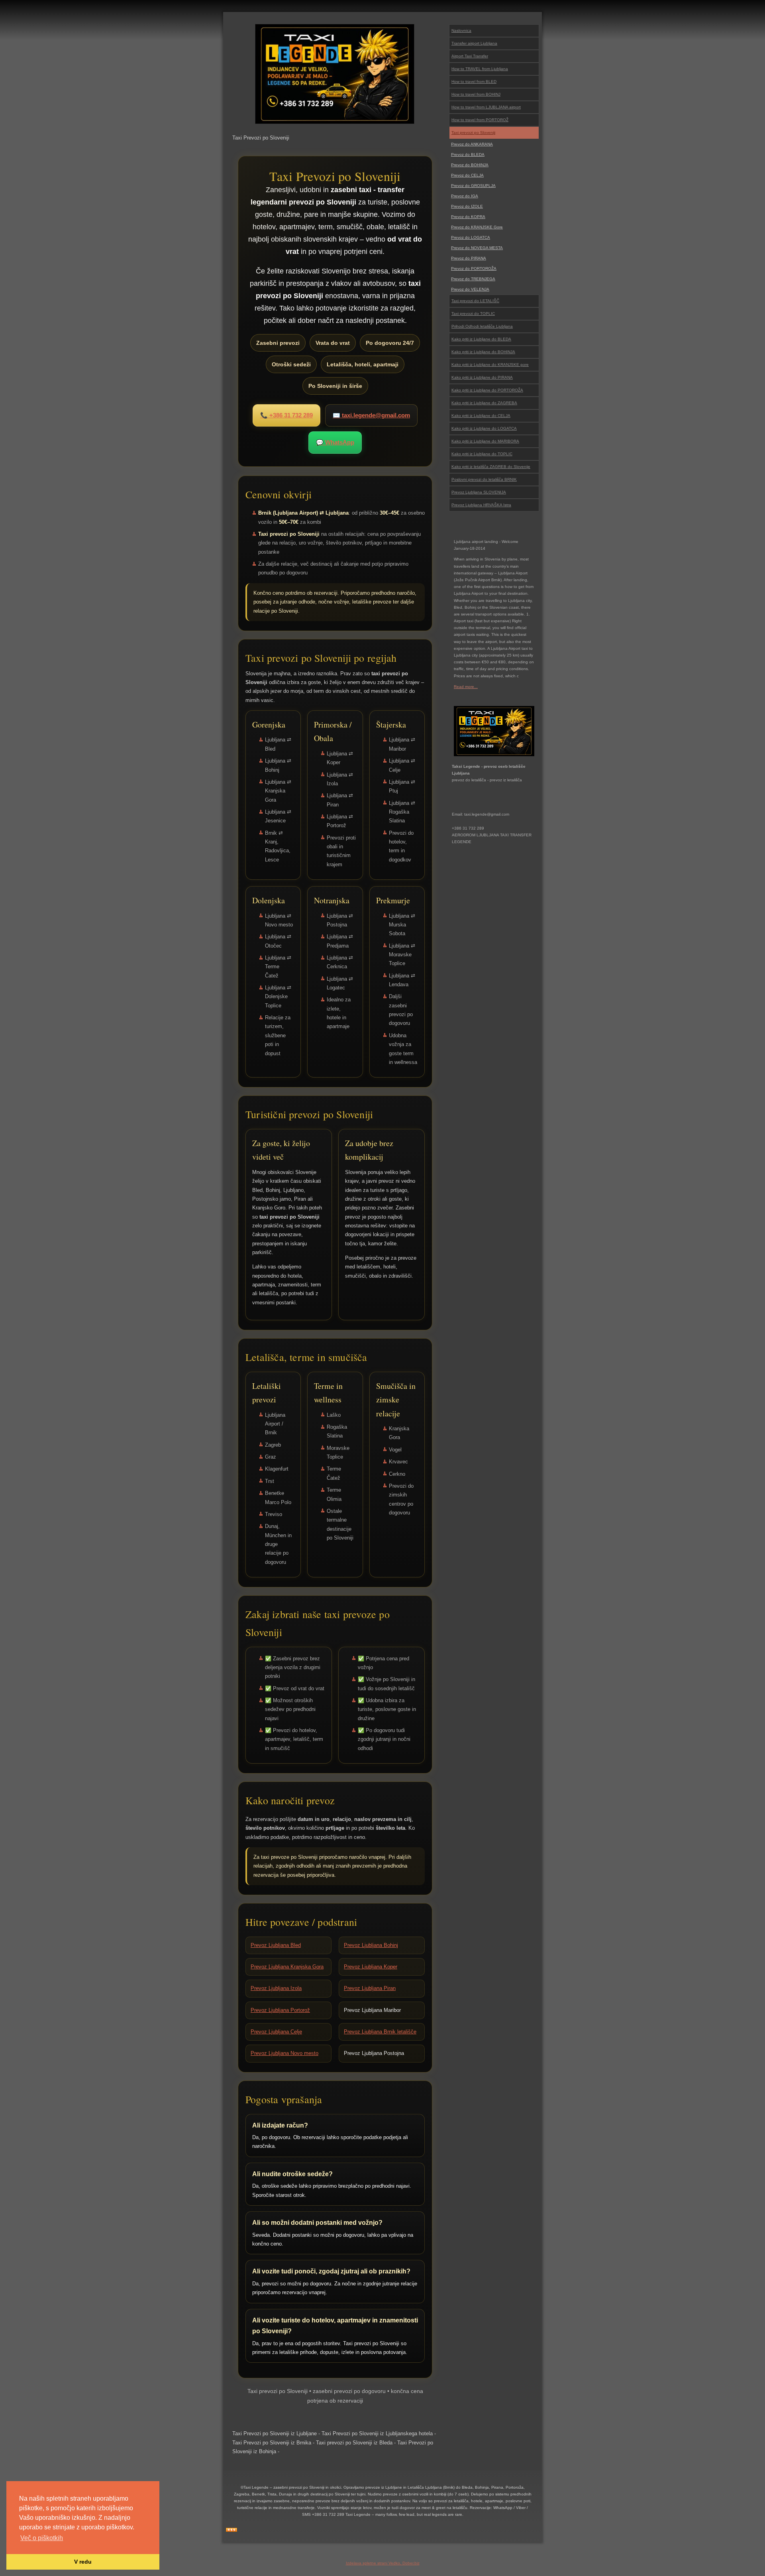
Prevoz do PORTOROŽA (474, 268)
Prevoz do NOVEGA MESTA (477, 248)
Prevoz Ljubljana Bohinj (371, 1945)
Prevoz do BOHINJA (470, 165)
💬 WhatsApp (335, 442)
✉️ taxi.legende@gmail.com (371, 415)
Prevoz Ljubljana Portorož (280, 2010)
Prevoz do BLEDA (468, 154)
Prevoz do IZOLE (467, 206)
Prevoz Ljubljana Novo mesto (284, 2053)
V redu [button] (83, 2562)
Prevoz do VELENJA (470, 289)
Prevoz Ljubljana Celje (276, 2032)
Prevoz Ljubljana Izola (276, 1988)
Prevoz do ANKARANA (472, 144)
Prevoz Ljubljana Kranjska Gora (287, 1967)
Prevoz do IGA (465, 196)
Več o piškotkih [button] (42, 2538)
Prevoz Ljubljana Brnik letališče (380, 2032)
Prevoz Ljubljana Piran (370, 1988)
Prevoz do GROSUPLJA (473, 186)
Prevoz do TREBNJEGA (473, 279)
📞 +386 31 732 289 (286, 415)
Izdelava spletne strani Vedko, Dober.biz (383, 2563)
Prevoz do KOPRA (468, 217)
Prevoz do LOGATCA (471, 237)
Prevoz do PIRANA (469, 258)
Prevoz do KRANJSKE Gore (477, 227)
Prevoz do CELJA (467, 175)
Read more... (466, 687)
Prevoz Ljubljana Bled (276, 1945)
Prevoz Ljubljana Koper (371, 1967)
